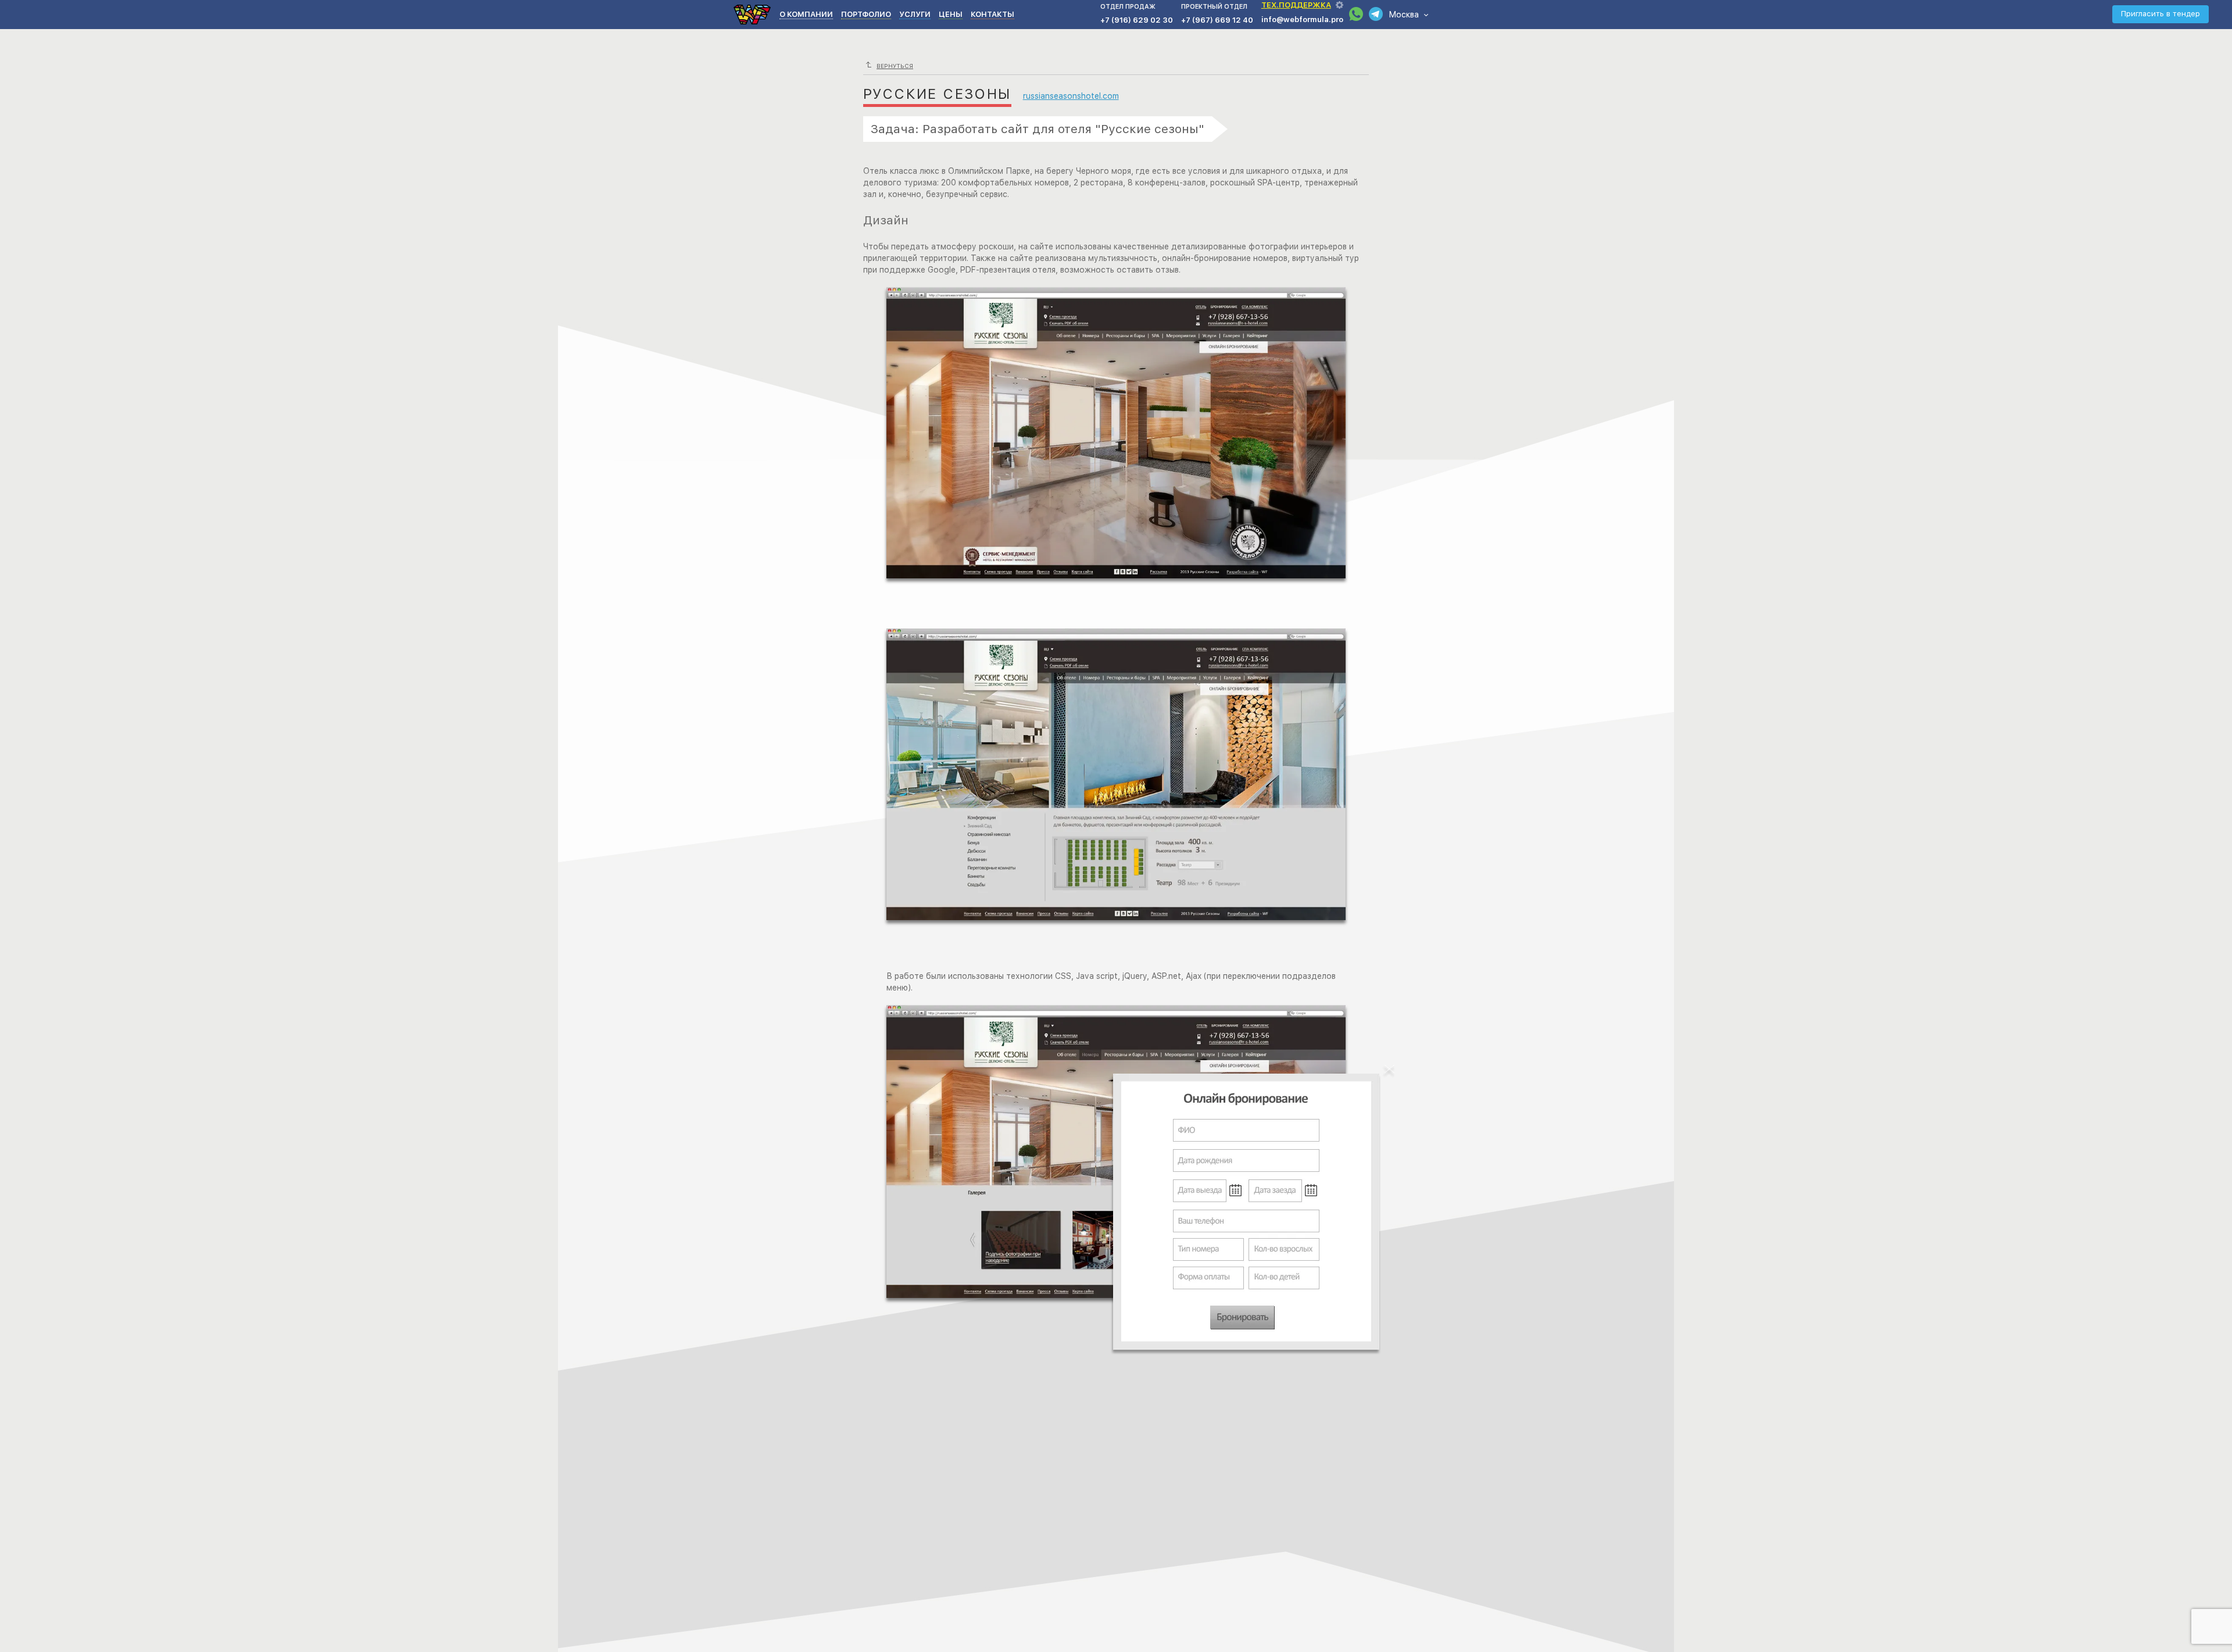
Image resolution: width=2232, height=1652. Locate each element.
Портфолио (866, 14)
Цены (951, 14)
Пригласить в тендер (2161, 14)
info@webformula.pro (1302, 19)
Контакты (992, 14)
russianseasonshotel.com (1071, 96)
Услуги (915, 14)
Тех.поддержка (1296, 5)
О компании (806, 14)
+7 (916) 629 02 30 (1137, 20)
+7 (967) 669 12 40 (1217, 20)
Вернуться (895, 66)
